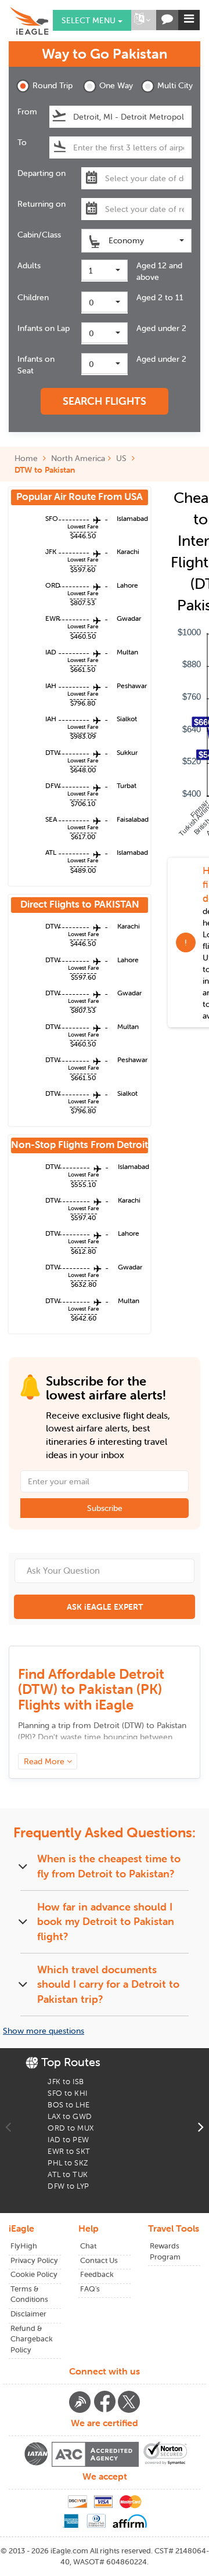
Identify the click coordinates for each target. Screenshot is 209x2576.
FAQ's (90, 2289)
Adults (29, 265)
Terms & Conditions (29, 2294)
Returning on (42, 204)
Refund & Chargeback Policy (32, 2339)
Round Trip (50, 85)
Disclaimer (28, 2314)
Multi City (174, 85)
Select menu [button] (90, 20)
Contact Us (99, 2260)
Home (27, 458)
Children (33, 297)
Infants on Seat (36, 365)
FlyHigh (24, 2246)
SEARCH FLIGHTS (105, 401)
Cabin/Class (39, 235)
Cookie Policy (34, 2274)
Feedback (97, 2274)
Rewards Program (165, 2251)
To (22, 142)
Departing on (42, 173)
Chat (88, 2246)
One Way (116, 85)
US (121, 458)
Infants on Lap (44, 328)
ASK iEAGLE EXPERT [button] (105, 1607)
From (27, 111)
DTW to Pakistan (45, 470)
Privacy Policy (34, 2260)
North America (78, 458)
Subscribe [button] (105, 1508)
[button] (142, 20)
